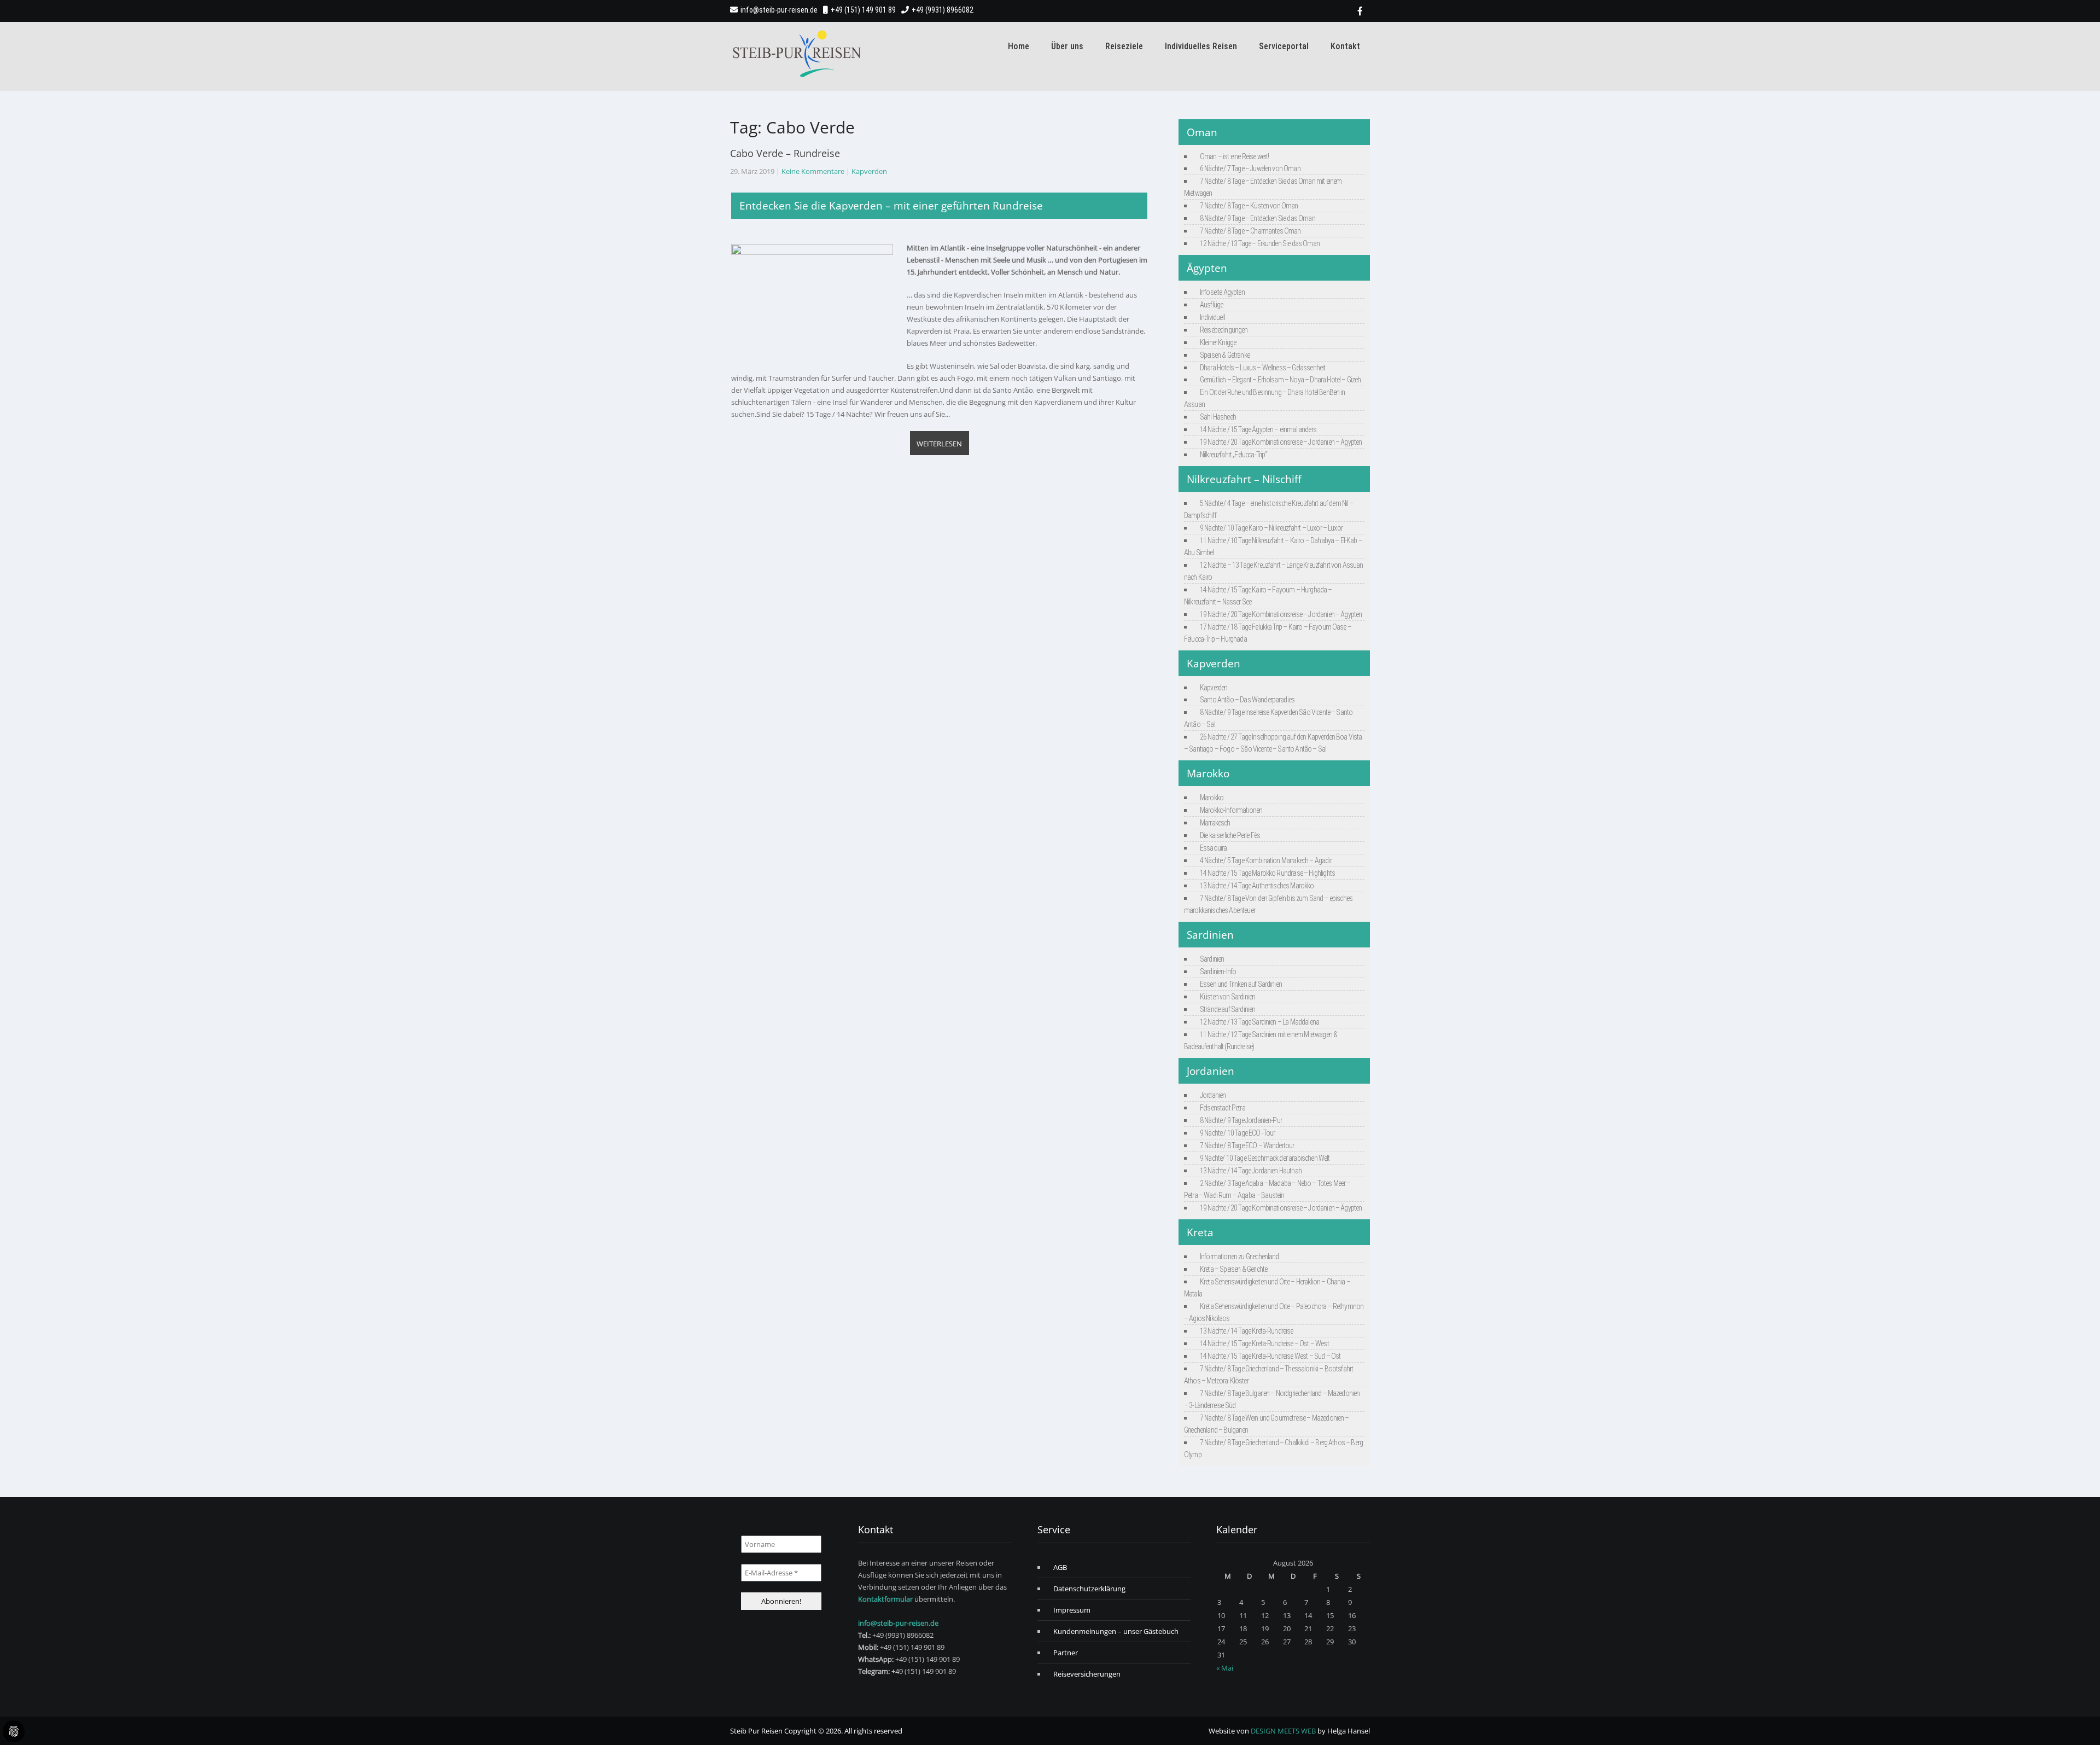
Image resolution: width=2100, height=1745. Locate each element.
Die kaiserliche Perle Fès (1230, 835)
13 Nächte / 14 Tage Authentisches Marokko (1257, 886)
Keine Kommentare (813, 171)
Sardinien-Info (1218, 972)
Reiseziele (1124, 46)
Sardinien (1212, 959)
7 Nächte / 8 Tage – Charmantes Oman (1250, 231)
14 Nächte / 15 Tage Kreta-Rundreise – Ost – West (1264, 1343)
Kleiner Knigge (1218, 342)
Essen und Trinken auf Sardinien (1241, 984)
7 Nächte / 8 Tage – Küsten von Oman (1249, 206)
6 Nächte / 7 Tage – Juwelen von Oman (1250, 168)
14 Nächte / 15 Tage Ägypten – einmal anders (1258, 429)
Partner (1066, 1653)
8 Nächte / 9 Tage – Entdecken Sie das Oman (1258, 218)
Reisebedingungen (1224, 330)
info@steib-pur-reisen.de (779, 10)
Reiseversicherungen (1087, 1674)
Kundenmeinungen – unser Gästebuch (1116, 1631)
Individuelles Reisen (1201, 46)
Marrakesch (1215, 823)
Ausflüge (1211, 305)
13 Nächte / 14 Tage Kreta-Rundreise (1247, 1331)
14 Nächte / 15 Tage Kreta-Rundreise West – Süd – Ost (1270, 1356)
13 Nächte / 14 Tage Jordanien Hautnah (1251, 1171)
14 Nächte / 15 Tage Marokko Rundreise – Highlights (1267, 873)
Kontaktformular (885, 1599)
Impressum (1072, 1610)
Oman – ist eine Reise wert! (1234, 156)
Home (1019, 46)
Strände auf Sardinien (1227, 1009)
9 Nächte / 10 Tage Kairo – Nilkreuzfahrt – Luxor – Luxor (1271, 528)
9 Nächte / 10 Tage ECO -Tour (1237, 1133)
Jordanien (1213, 1095)
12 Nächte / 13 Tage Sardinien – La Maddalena (1259, 1022)
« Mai (1225, 1668)
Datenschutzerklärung (1089, 1589)
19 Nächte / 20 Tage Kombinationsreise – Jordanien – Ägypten (1281, 442)
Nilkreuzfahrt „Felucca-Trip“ (1233, 455)
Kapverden (869, 171)
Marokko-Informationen (1231, 810)
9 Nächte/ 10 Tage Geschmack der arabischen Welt (1265, 1158)
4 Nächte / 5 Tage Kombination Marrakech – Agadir (1266, 860)
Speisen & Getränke (1225, 355)
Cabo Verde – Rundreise (785, 153)
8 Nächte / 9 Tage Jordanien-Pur (1241, 1120)
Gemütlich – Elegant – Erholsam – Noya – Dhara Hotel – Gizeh (1280, 380)
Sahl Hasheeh (1218, 417)
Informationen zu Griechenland (1239, 1257)
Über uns (1067, 46)
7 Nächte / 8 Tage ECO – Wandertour (1247, 1145)
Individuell (1212, 317)
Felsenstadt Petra (1223, 1108)
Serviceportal (1284, 46)
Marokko (1212, 798)
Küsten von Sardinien (1227, 997)
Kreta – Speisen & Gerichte (1233, 1269)
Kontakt (1345, 46)
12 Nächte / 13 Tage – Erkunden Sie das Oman (1260, 243)
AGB (1060, 1567)
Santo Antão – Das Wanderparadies (1247, 700)
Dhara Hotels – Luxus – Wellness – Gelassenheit (1262, 368)
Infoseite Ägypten (1222, 292)
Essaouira (1213, 848)
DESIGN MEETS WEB (1283, 1731)
